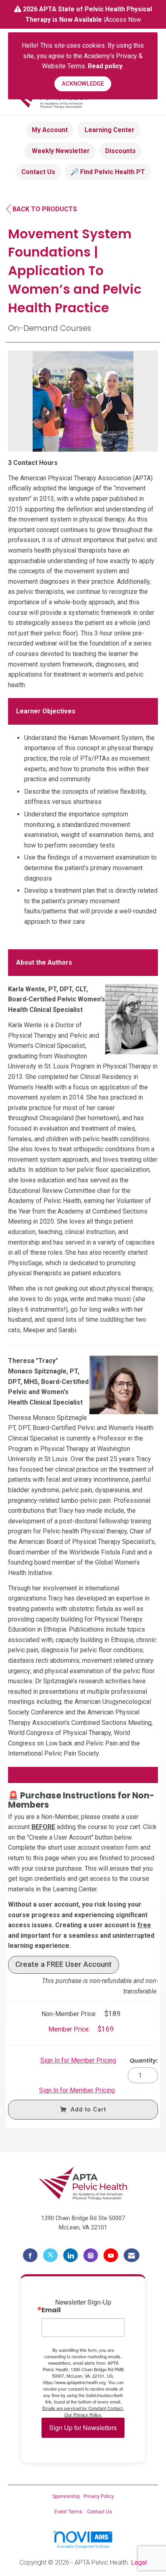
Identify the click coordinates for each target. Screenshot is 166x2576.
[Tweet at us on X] (50, 2255)
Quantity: (144, 2061)
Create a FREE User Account (63, 1964)
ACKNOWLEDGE (83, 84)
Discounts (120, 151)
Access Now (123, 20)
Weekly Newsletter (60, 151)
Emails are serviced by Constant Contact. (83, 2408)
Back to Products (45, 209)
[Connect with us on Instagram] (91, 2255)
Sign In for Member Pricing (78, 2060)
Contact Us (38, 172)
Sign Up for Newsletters (83, 2428)
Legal (139, 2562)
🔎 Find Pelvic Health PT (108, 172)
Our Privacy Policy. (83, 2414)
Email (51, 2310)
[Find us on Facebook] (30, 2255)
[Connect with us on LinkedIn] (71, 2255)
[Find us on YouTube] (111, 2255)
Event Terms (68, 2512)
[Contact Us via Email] (132, 2255)
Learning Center (109, 130)
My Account (50, 130)
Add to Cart (88, 2110)
